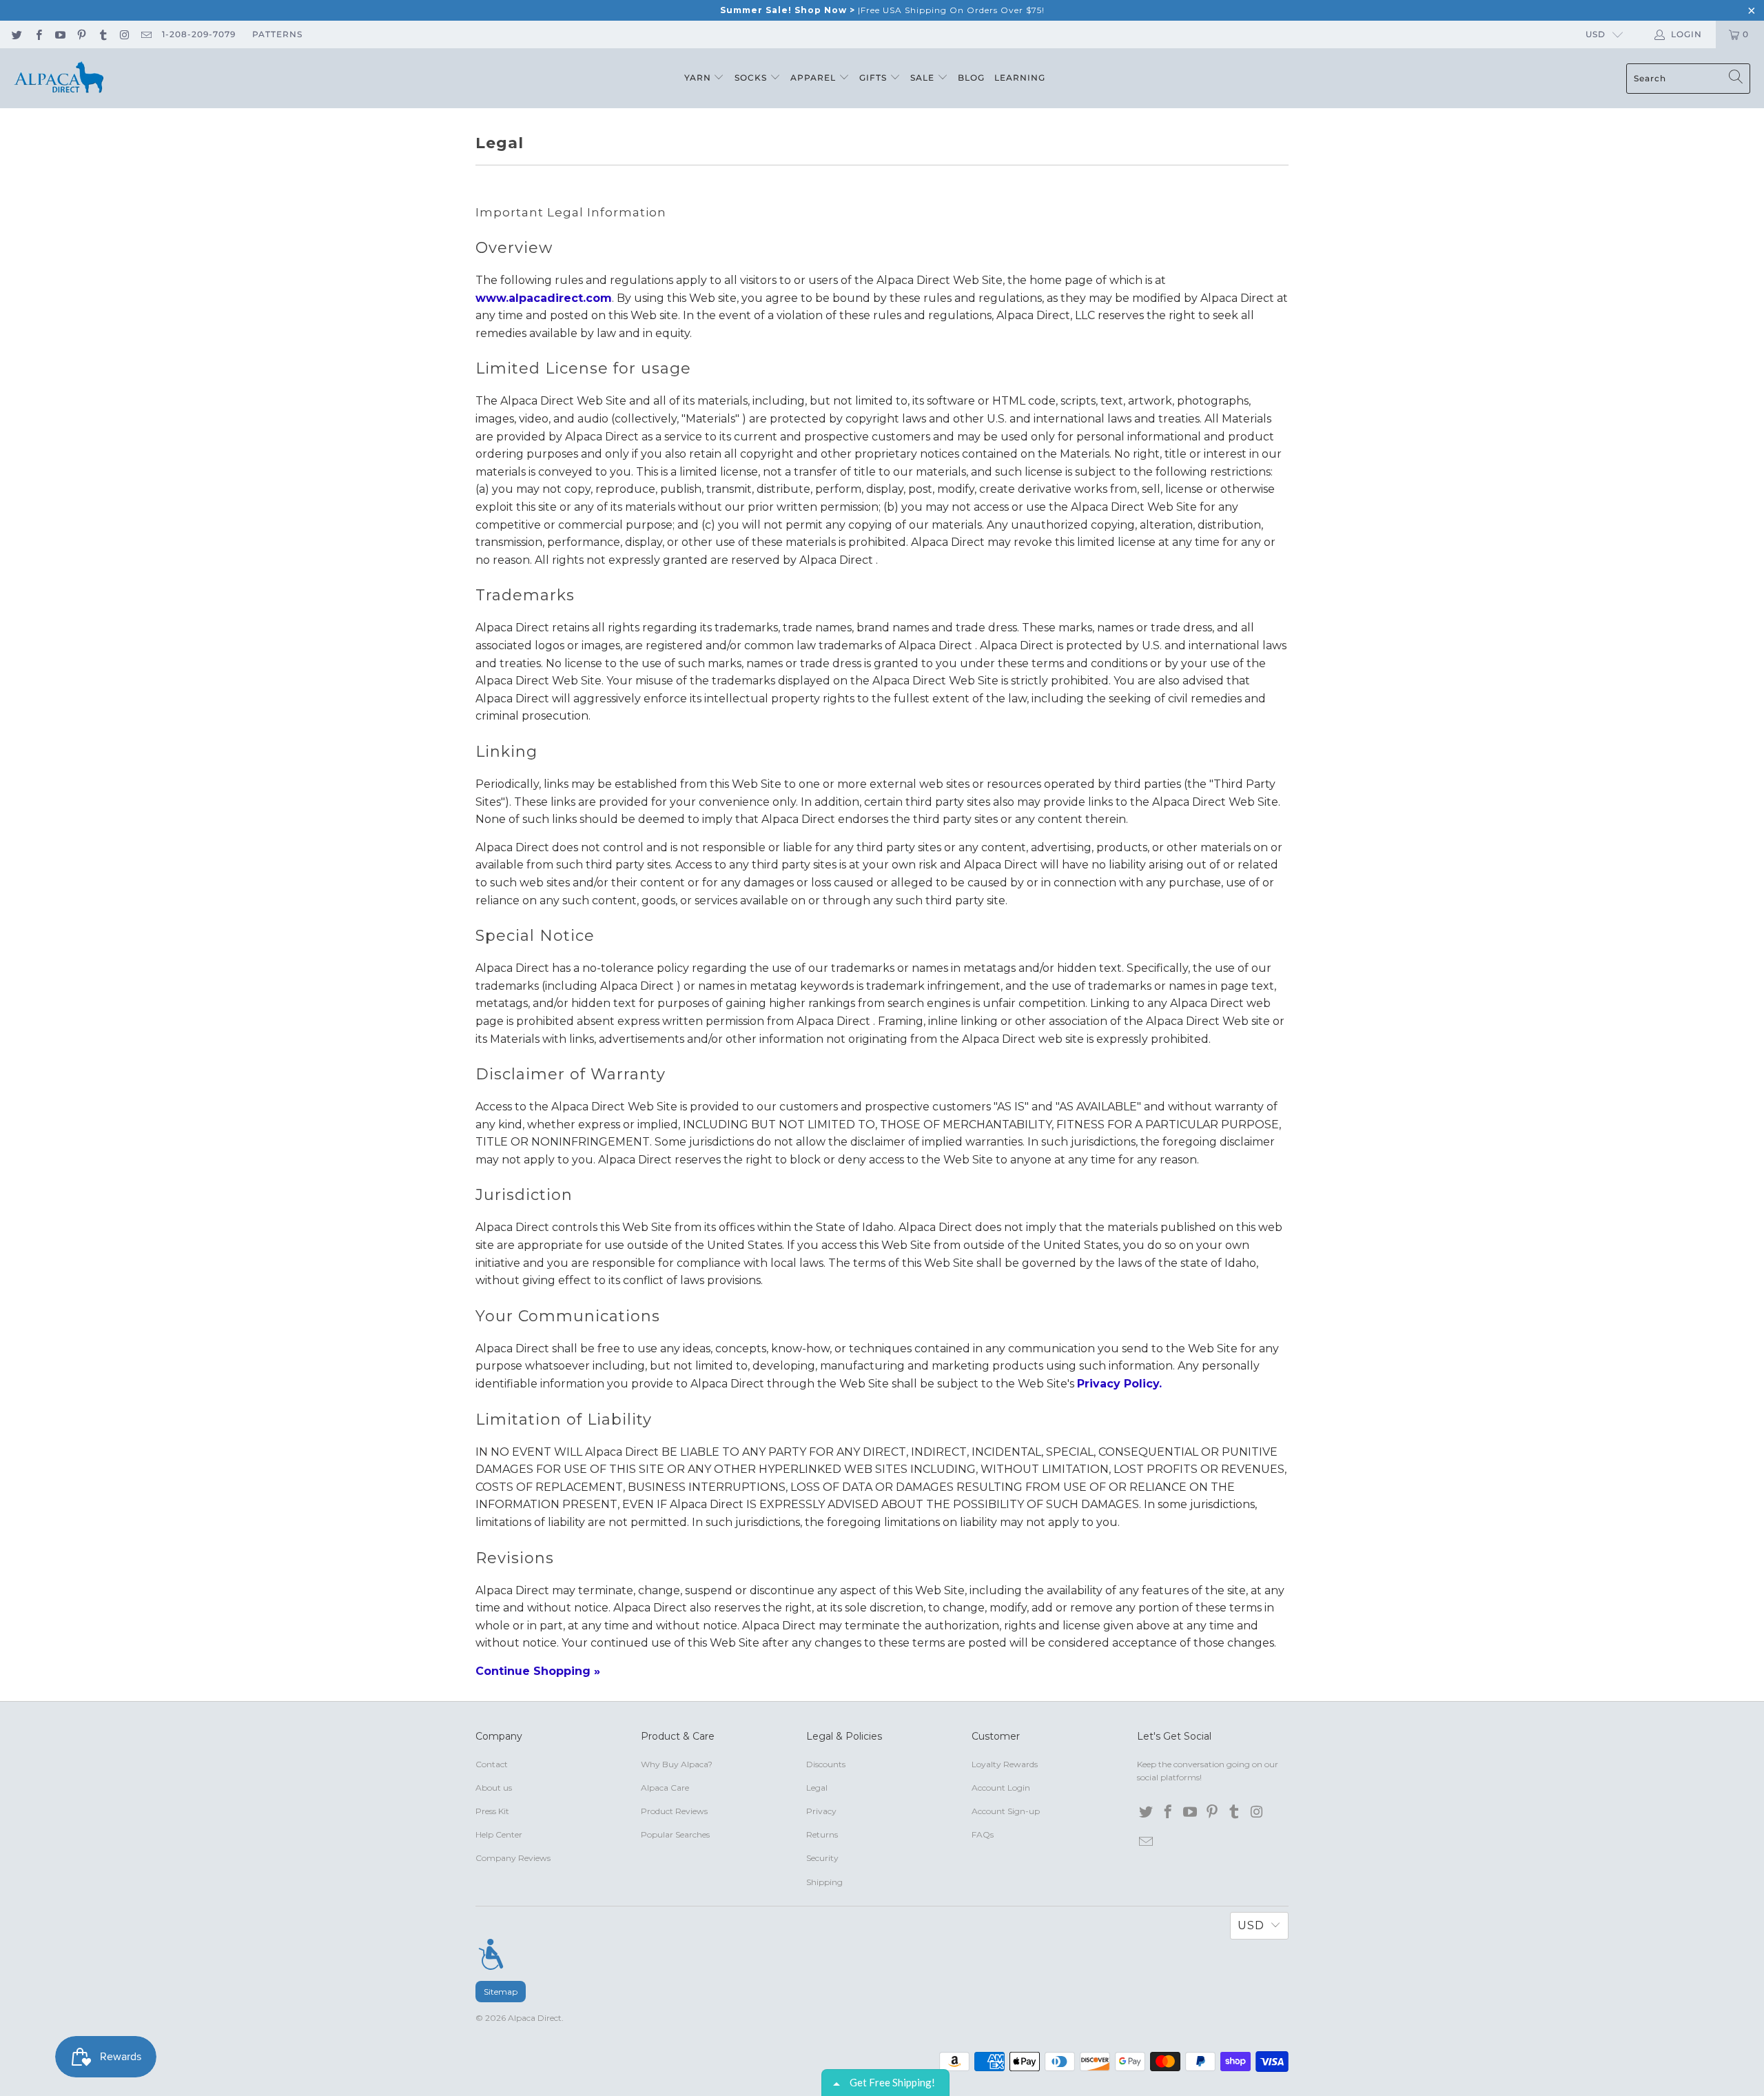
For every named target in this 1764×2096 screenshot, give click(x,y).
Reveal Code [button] (993, 277)
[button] (1117, 101)
